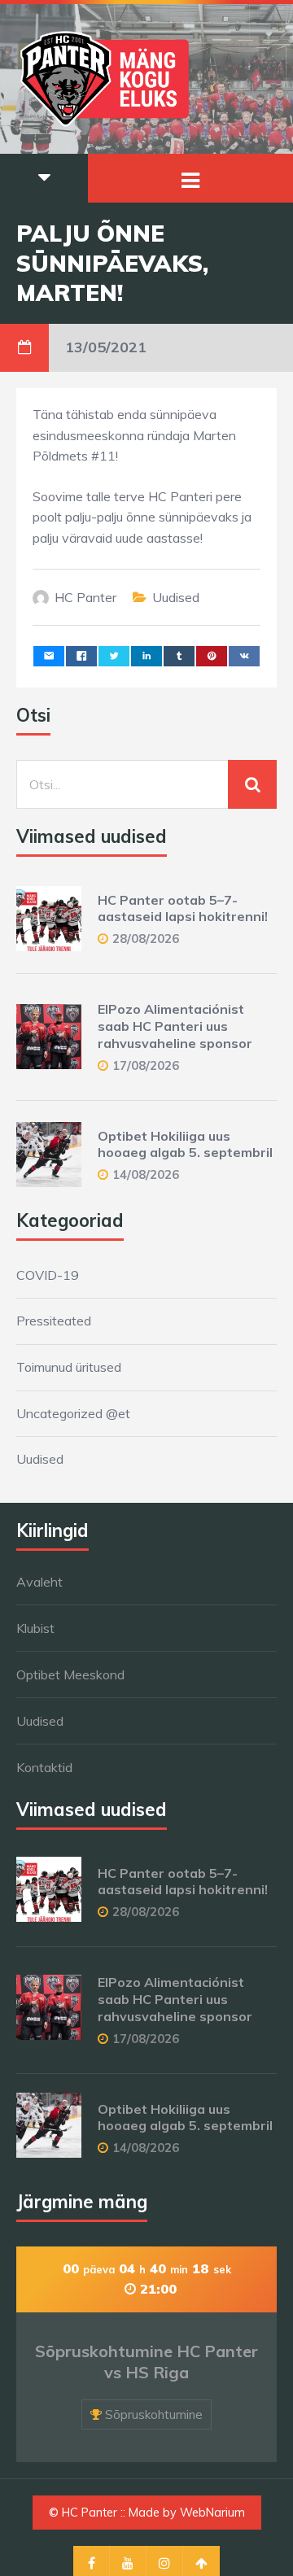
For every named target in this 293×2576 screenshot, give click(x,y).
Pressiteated (54, 1321)
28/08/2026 (146, 939)
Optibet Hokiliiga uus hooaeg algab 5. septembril (185, 1144)
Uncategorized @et (73, 1413)
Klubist (35, 1628)
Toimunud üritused (69, 1367)
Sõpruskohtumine (154, 2414)
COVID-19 (48, 1275)
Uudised (176, 597)
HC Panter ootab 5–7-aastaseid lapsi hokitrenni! (183, 908)
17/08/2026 (146, 1065)
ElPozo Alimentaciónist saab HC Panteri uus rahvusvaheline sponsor (175, 1026)
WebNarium (212, 2513)
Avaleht (39, 1582)
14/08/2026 (146, 1174)
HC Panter (85, 597)
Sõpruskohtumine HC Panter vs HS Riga (146, 2362)
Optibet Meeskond (70, 1674)
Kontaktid (44, 1767)
